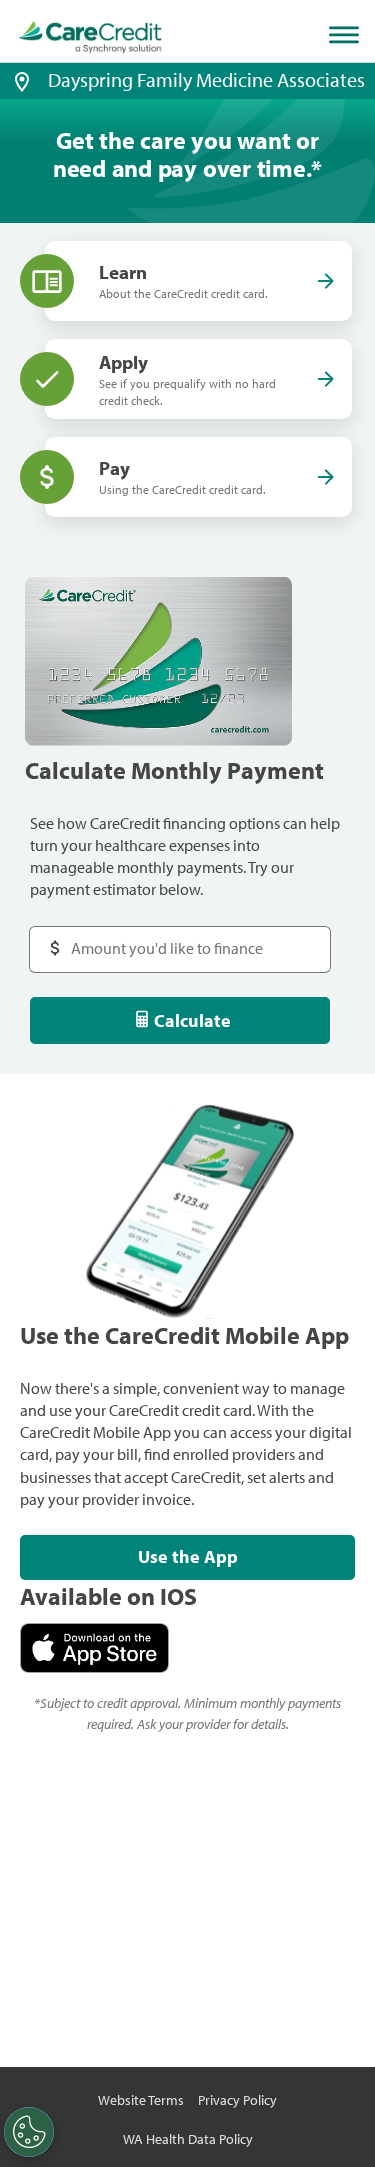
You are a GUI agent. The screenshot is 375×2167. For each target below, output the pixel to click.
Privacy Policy (237, 2100)
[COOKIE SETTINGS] (29, 2132)
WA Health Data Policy (188, 2139)
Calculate (192, 1020)
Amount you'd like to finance (146, 938)
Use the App (188, 1556)
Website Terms (141, 2100)
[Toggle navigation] (348, 35)
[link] (90, 37)
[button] (22, 79)
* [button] (316, 168)
